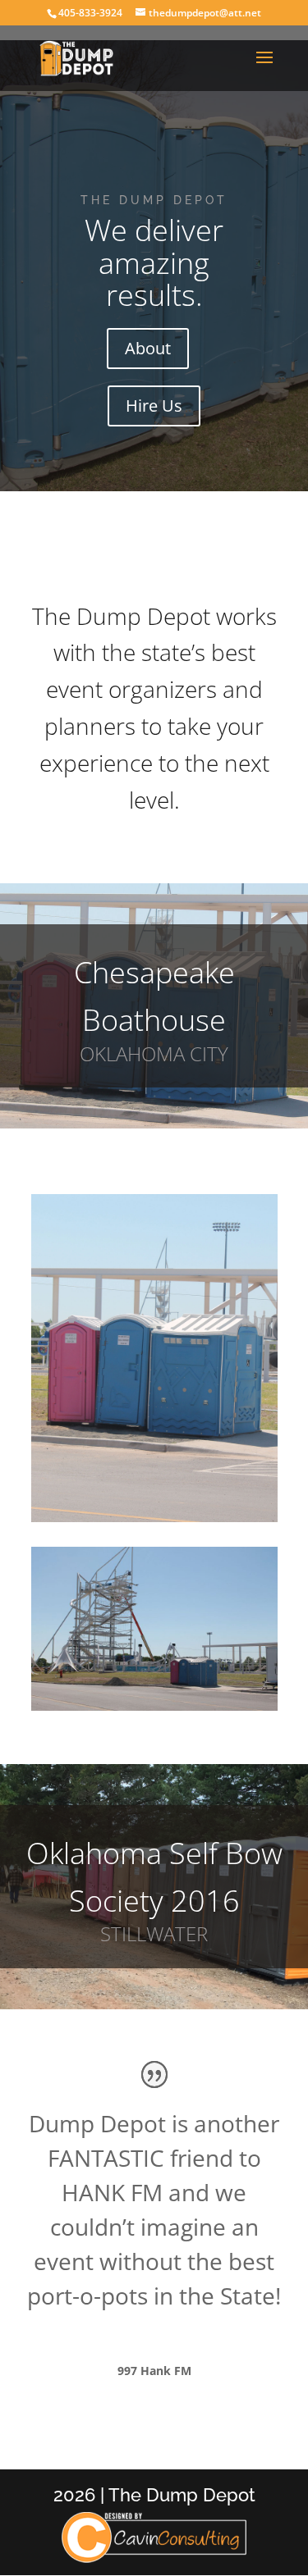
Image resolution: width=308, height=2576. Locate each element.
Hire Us (154, 406)
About (148, 348)
